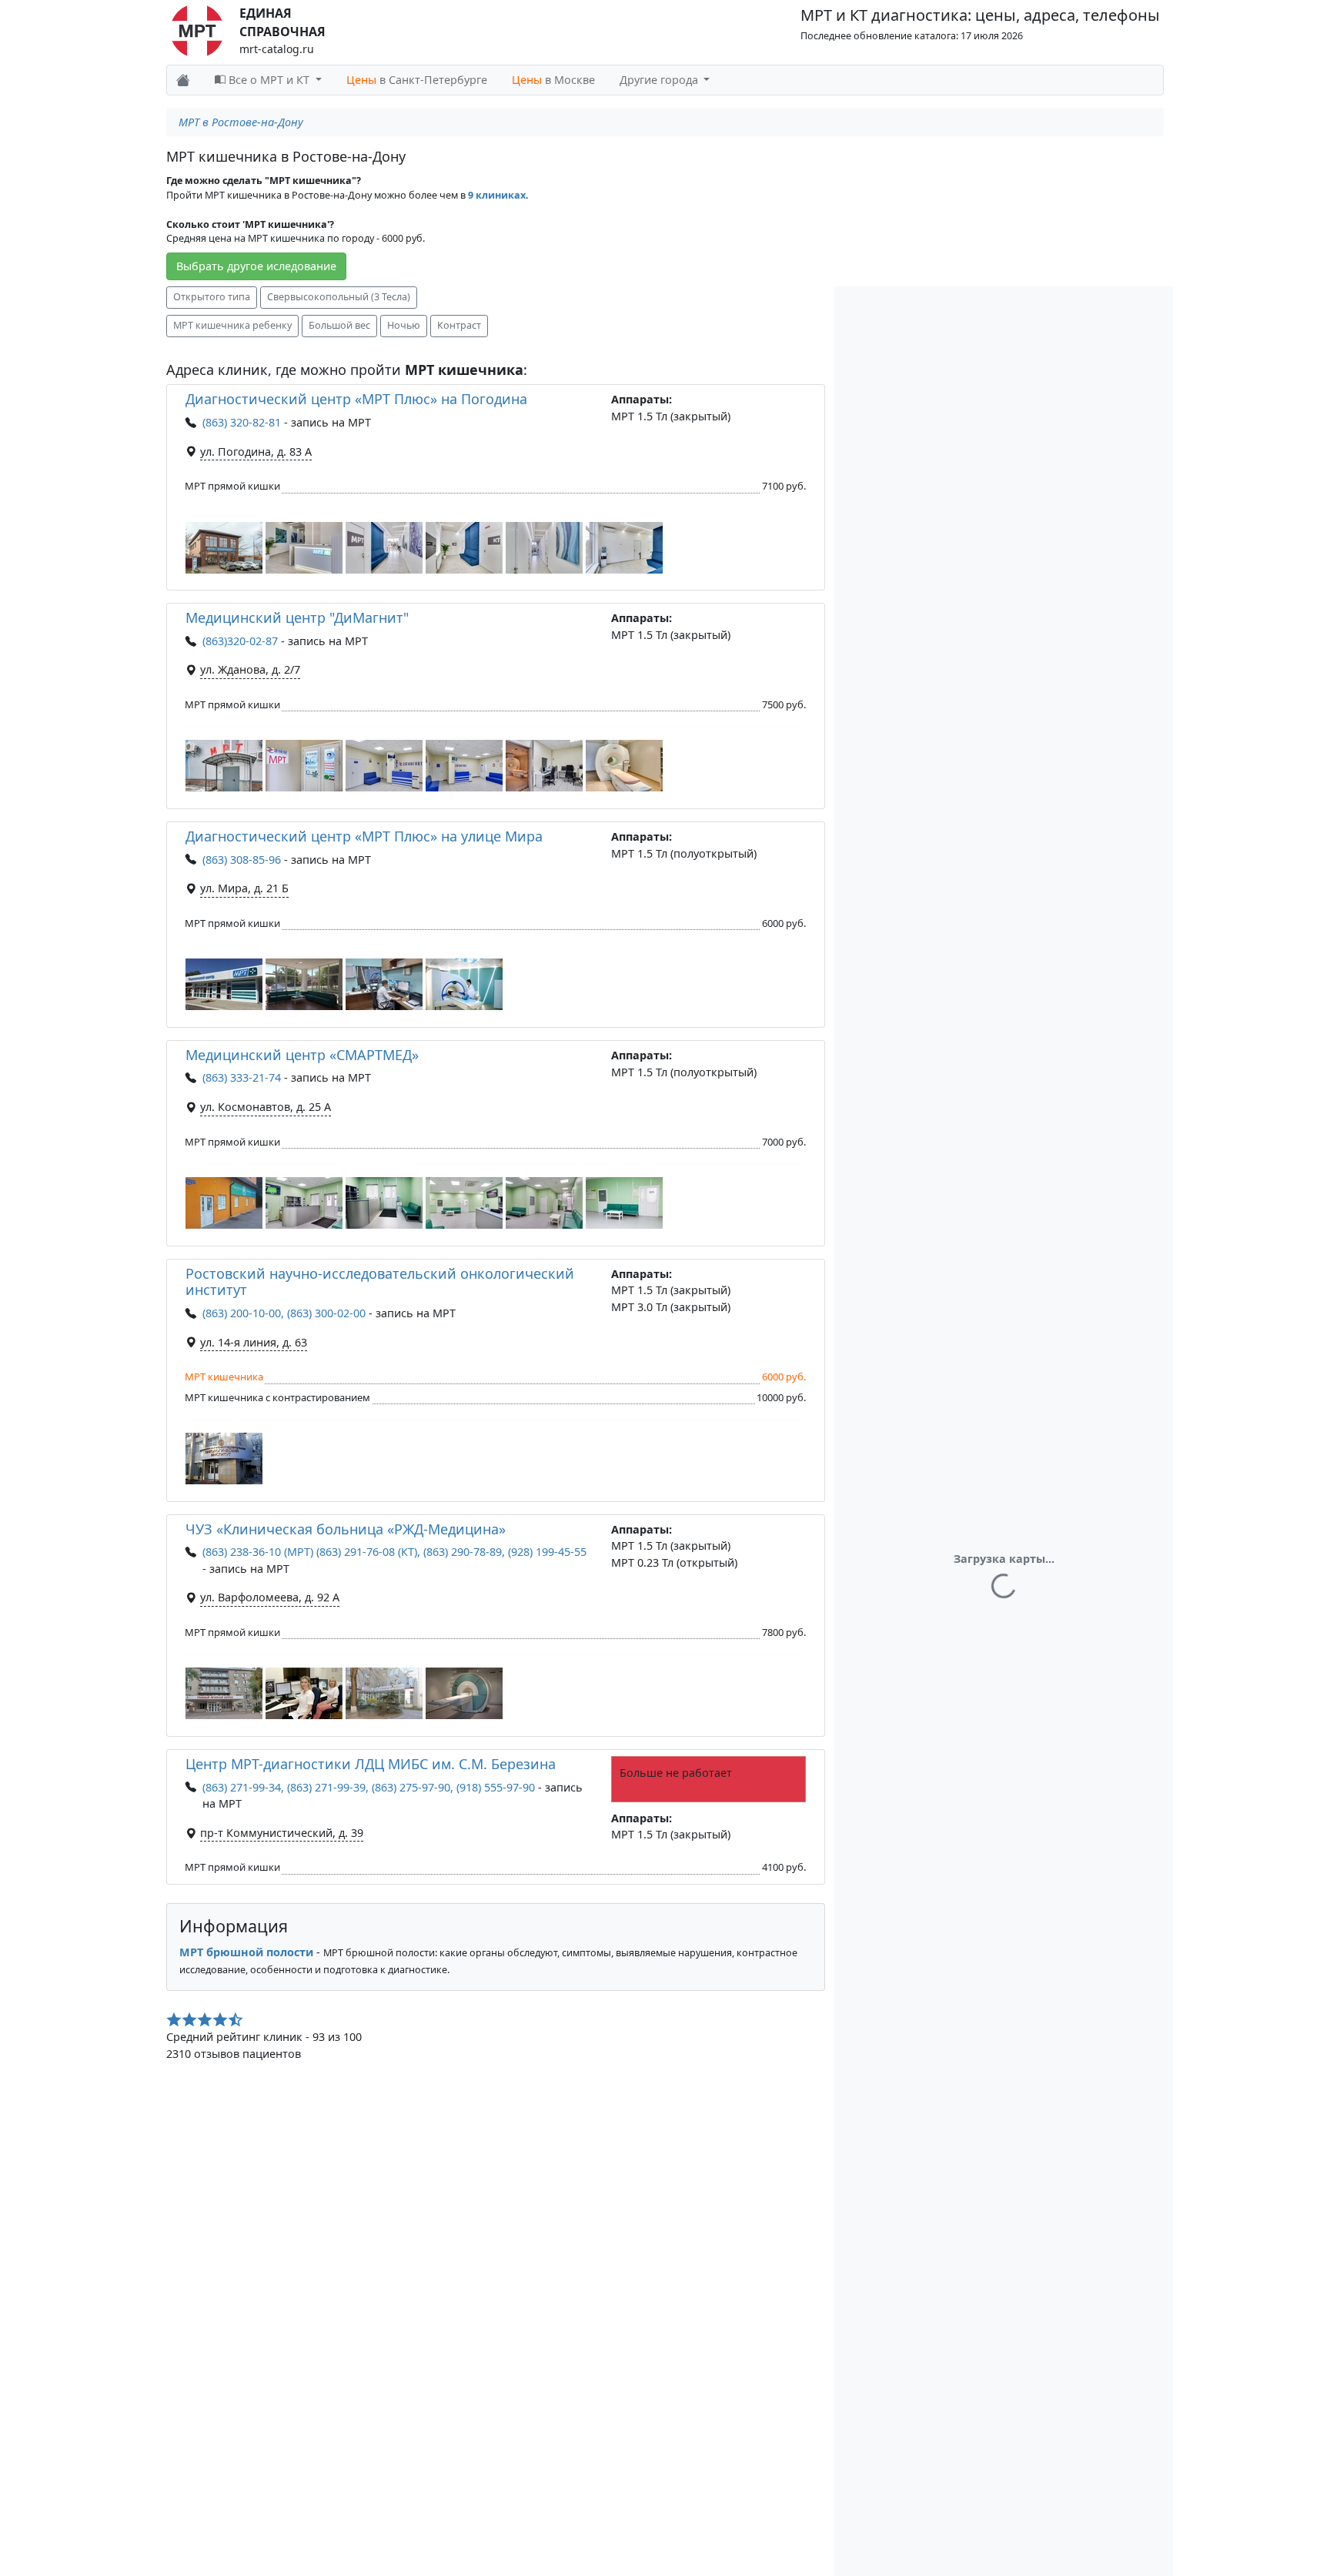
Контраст (459, 325)
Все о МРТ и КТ (269, 80)
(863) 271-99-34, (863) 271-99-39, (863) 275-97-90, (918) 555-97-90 (369, 1787)
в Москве (553, 80)
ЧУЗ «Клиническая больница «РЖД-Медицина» (346, 1529)
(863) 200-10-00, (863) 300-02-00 (284, 1313)
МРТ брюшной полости (246, 1952)
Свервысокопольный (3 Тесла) (339, 297)
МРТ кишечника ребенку (232, 325)
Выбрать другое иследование (256, 266)
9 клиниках (497, 195)
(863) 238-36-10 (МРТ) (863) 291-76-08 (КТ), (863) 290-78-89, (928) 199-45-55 (394, 1552)
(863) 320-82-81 (242, 422)
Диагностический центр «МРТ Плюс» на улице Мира (364, 836)
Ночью (404, 325)
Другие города (660, 80)
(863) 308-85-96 (242, 860)
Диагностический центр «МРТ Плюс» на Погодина (356, 399)
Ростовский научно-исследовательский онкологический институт (380, 1282)
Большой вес (339, 325)
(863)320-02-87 (240, 641)
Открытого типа (212, 297)
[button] (224, 548)
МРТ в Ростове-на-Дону (241, 122)
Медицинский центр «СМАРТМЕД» (302, 1055)
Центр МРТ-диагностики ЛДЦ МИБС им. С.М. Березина (371, 1764)
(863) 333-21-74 (242, 1077)
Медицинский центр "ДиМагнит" (297, 617)
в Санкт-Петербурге (417, 80)
